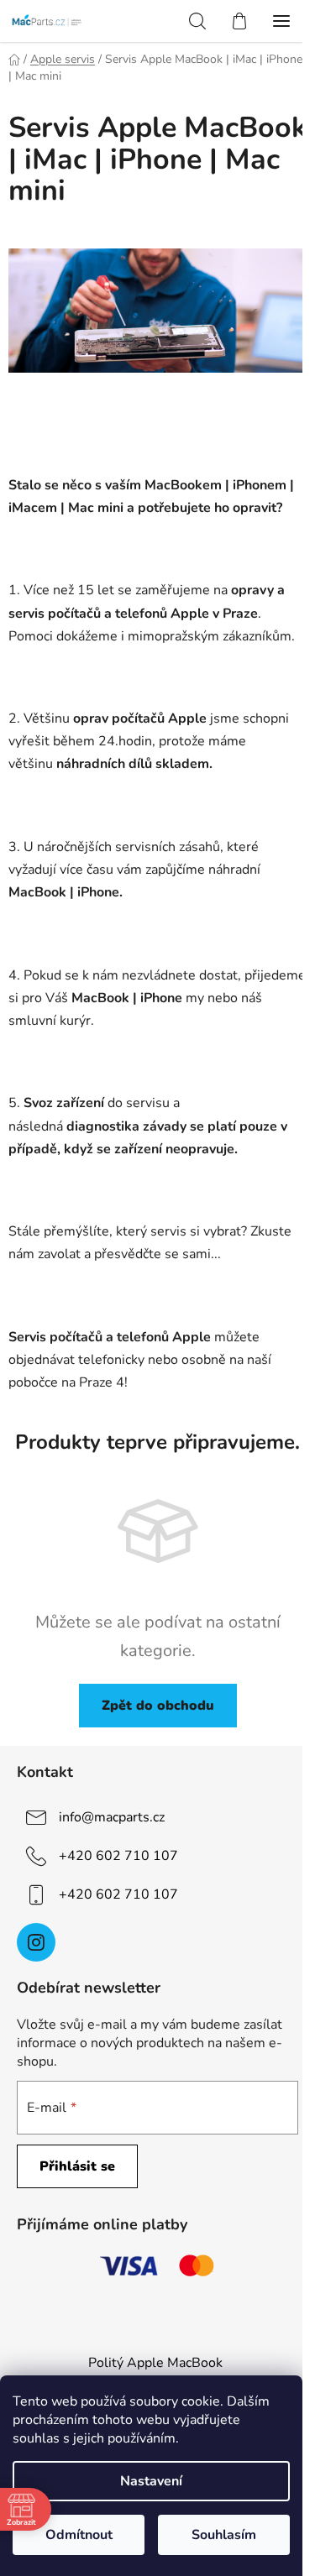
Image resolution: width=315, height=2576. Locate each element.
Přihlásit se (77, 2166)
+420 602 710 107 (118, 1856)
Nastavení (151, 2481)
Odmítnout (79, 2535)
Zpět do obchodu (158, 1706)
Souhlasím (224, 2535)
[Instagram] (36, 1942)
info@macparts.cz (112, 1817)
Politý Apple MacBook (155, 2363)
